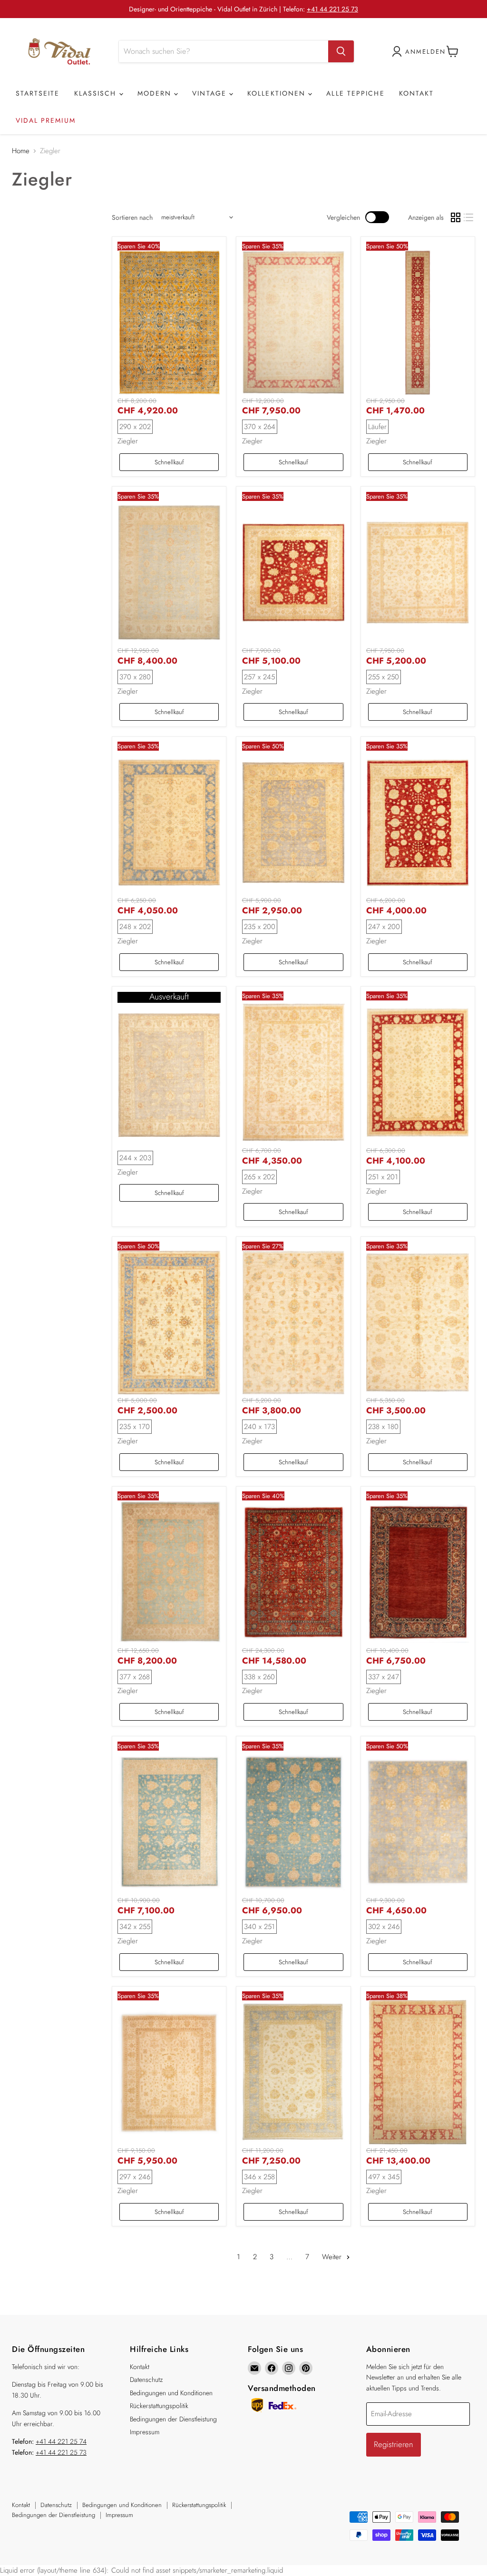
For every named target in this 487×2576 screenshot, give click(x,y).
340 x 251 (259, 1927)
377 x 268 (135, 1677)
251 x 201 (383, 1177)
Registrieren (394, 2444)
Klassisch (97, 93)
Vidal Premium (46, 120)
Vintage (211, 93)
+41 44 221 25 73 (332, 9)
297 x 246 (135, 2177)
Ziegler (128, 441)
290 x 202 (135, 427)
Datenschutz (146, 2380)
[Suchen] (341, 51)
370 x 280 (135, 677)
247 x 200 (384, 927)
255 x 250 (384, 677)
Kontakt (417, 93)
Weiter (333, 2257)
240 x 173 (259, 1427)
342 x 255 (135, 1927)
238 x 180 (383, 1427)
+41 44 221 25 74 (61, 2441)
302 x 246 (384, 1927)
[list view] (469, 217)
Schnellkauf (169, 462)
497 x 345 (384, 2177)
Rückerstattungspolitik (159, 2406)
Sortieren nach (132, 217)
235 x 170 (135, 1427)
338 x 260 (259, 1677)
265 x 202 (259, 1177)
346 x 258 (259, 2177)
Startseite (38, 93)
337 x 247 (384, 1677)
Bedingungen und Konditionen (171, 2393)
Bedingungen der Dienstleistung (173, 2419)
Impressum (145, 2432)
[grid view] (456, 217)
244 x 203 (135, 1158)
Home (21, 151)
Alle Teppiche (355, 93)
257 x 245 (259, 677)
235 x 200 (260, 927)
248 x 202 (135, 927)
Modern (156, 93)
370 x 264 (260, 427)
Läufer (377, 427)
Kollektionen (278, 93)
